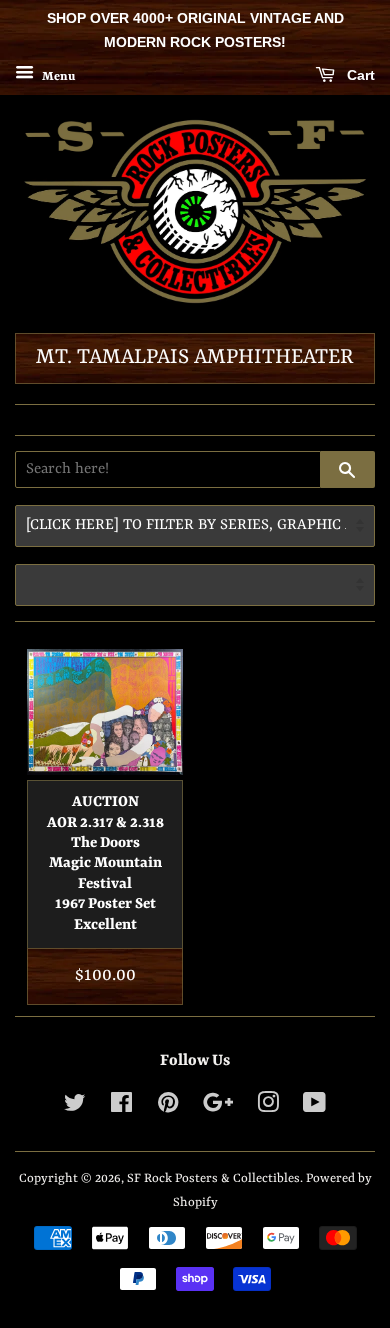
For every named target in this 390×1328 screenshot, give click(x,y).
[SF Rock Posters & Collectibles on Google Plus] (218, 1107)
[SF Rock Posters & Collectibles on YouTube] (314, 1107)
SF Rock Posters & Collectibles (213, 1178)
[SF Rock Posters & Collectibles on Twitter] (75, 1107)
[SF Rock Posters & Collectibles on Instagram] (268, 1107)
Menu (57, 76)
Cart (359, 75)
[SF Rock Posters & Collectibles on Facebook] (121, 1107)
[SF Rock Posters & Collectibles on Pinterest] (168, 1107)
